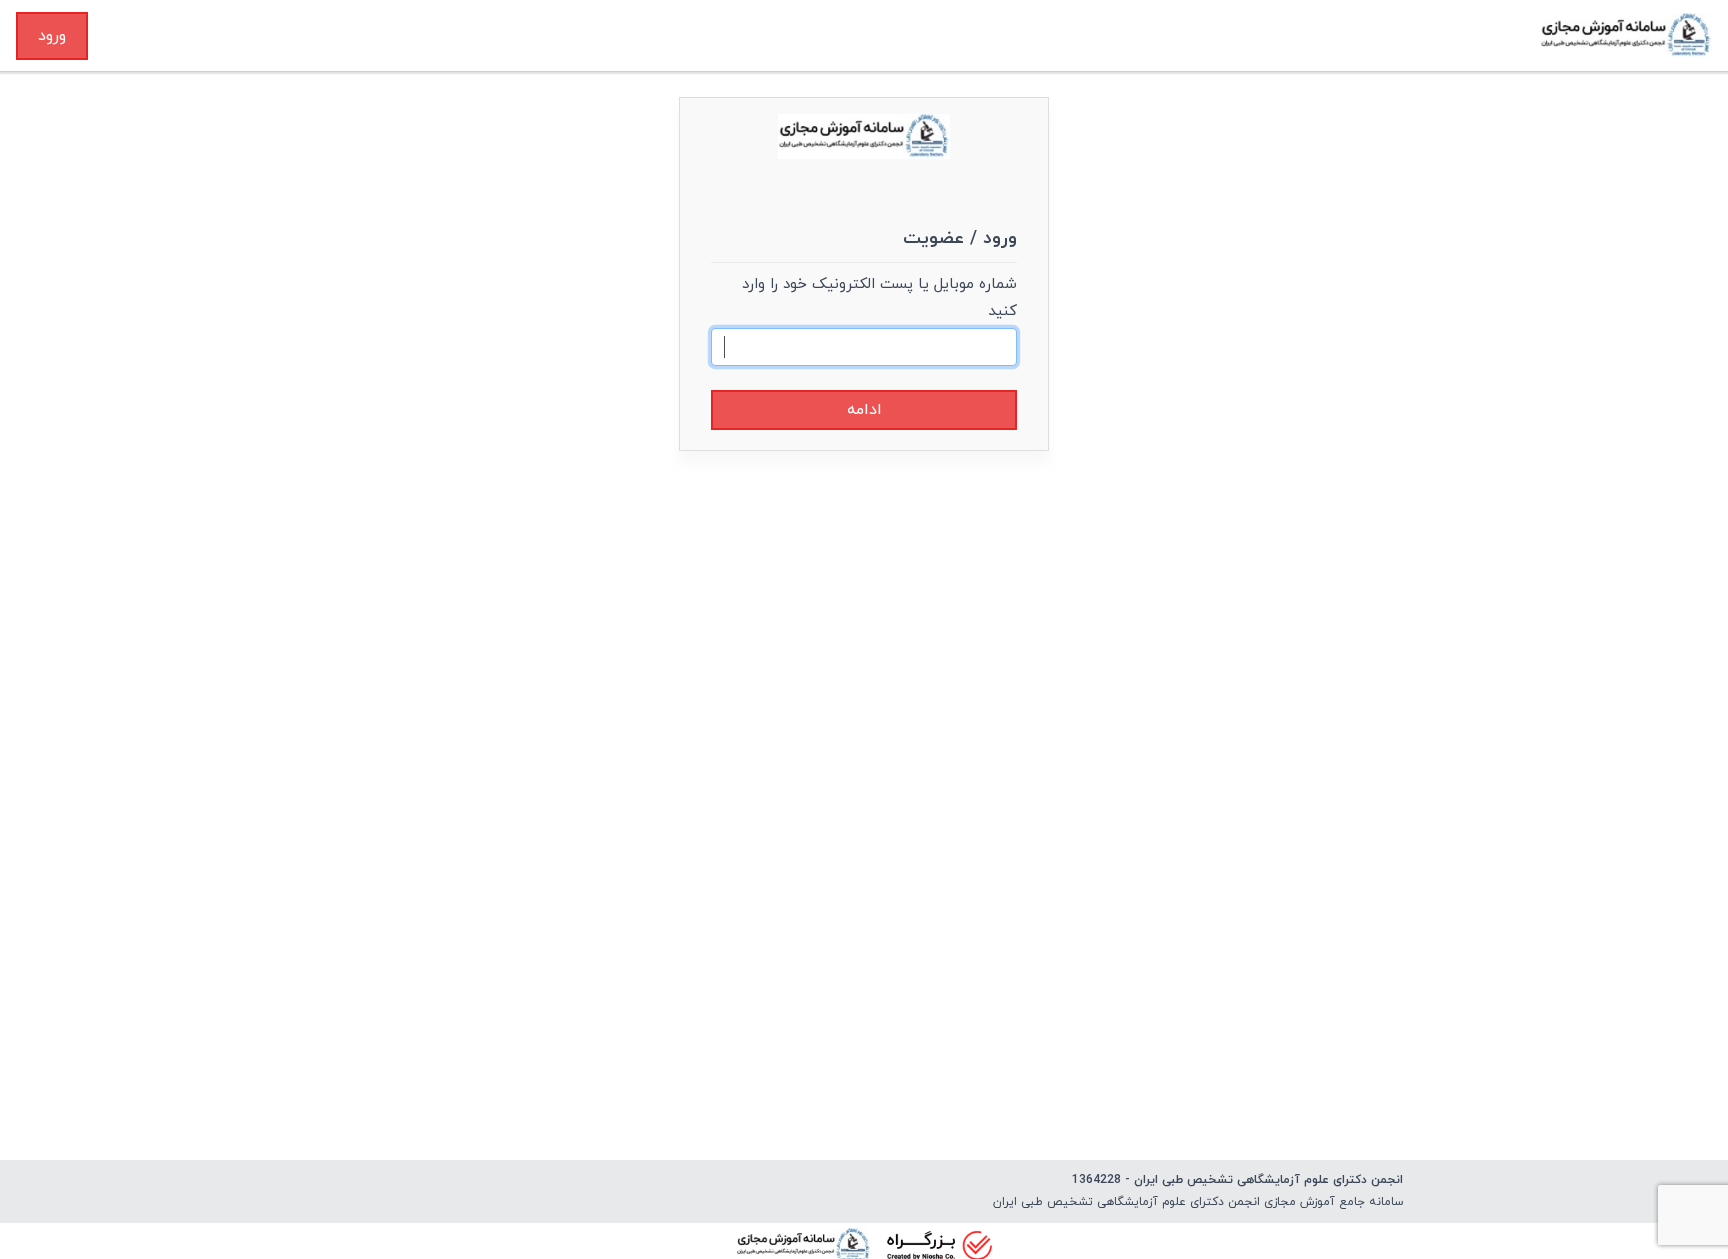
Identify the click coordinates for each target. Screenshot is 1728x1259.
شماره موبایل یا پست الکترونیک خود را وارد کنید (879, 298)
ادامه (864, 410)
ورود (52, 36)
